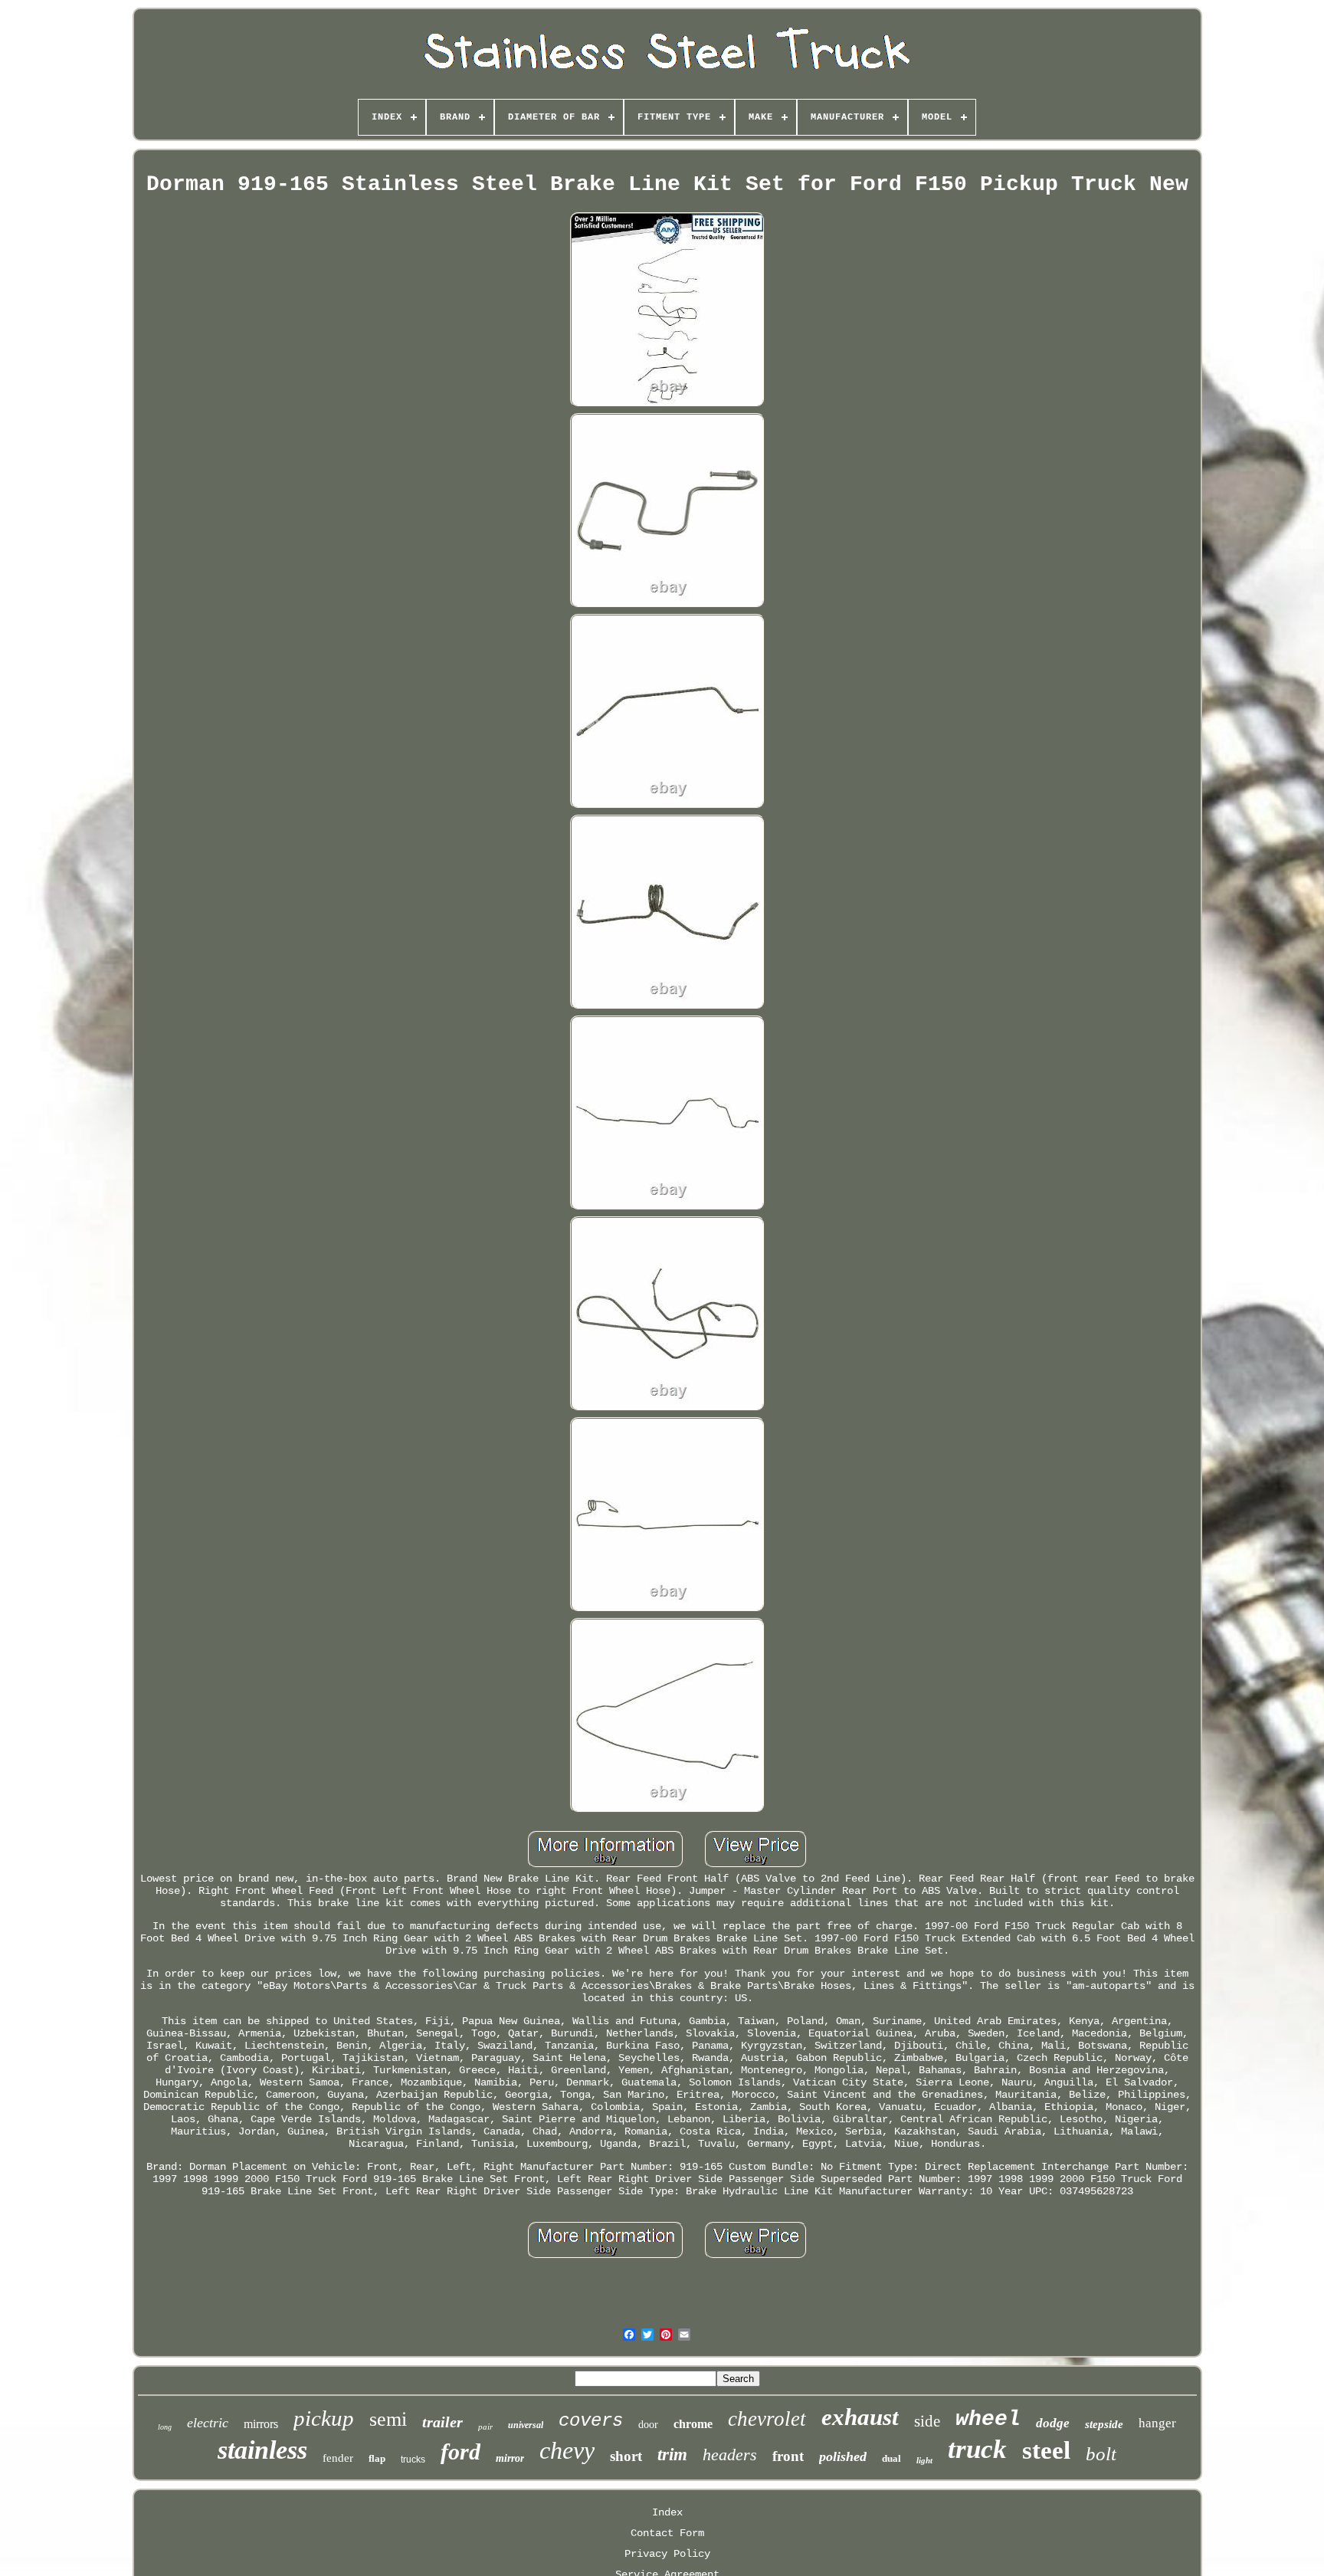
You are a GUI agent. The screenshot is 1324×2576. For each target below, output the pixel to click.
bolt (1101, 2454)
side (927, 2421)
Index (667, 2512)
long (165, 2427)
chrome (693, 2424)
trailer (442, 2422)
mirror (510, 2458)
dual (891, 2458)
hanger (1157, 2423)
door (648, 2425)
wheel (988, 2419)
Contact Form (667, 2533)
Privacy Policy (667, 2554)
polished (843, 2456)
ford (460, 2451)
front (788, 2456)
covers (591, 2421)
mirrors (261, 2424)
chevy (567, 2450)
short (626, 2456)
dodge (1053, 2423)
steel (1046, 2450)
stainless (262, 2450)
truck (977, 2449)
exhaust (860, 2417)
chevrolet (767, 2419)
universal (526, 2425)
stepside (1104, 2424)
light (924, 2460)
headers (730, 2455)
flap (377, 2458)
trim (672, 2455)
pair (485, 2427)
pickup (324, 2418)
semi (388, 2419)
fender (338, 2458)
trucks (413, 2460)
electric (208, 2423)
